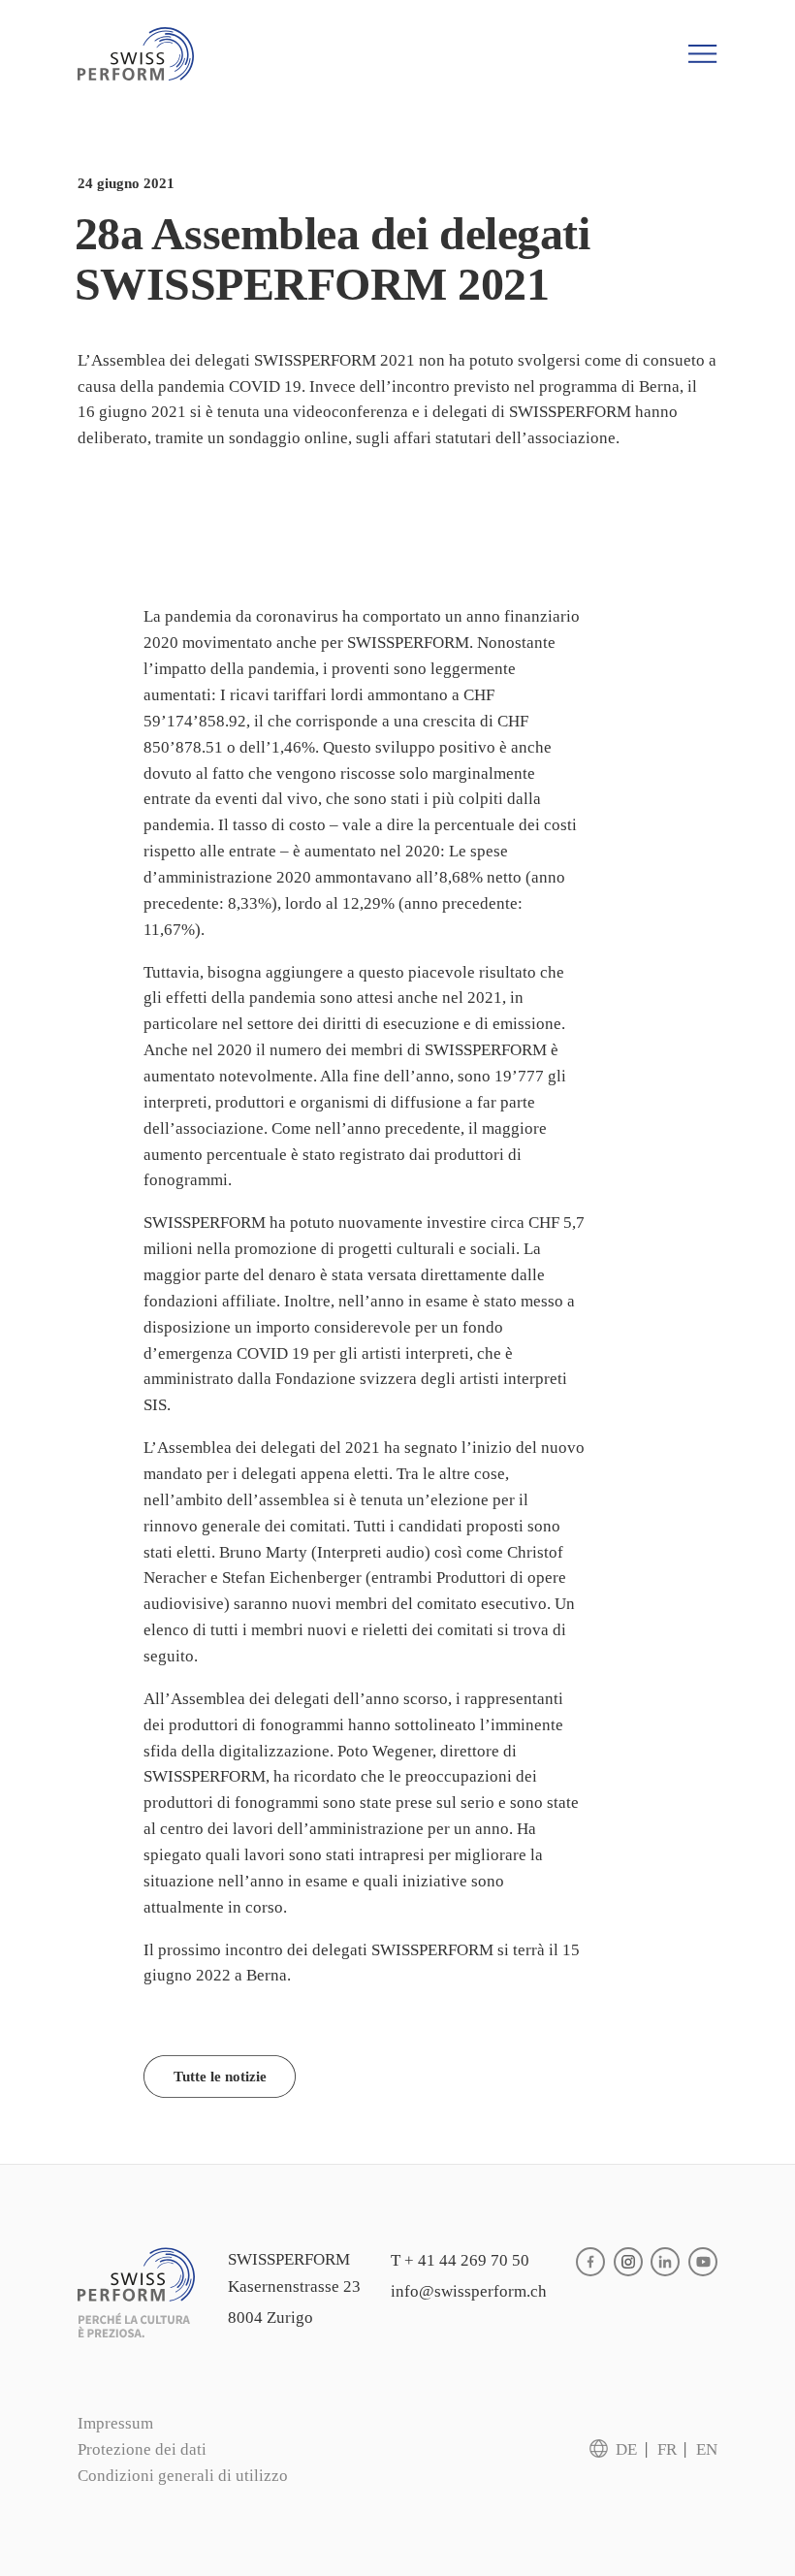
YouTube (703, 2262)
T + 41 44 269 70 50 (460, 2260)
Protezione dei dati (142, 2449)
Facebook (590, 2262)
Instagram (628, 2262)
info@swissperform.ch (469, 2291)
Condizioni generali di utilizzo (183, 2476)
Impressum (115, 2423)
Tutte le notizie (220, 2077)
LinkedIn (665, 2262)
